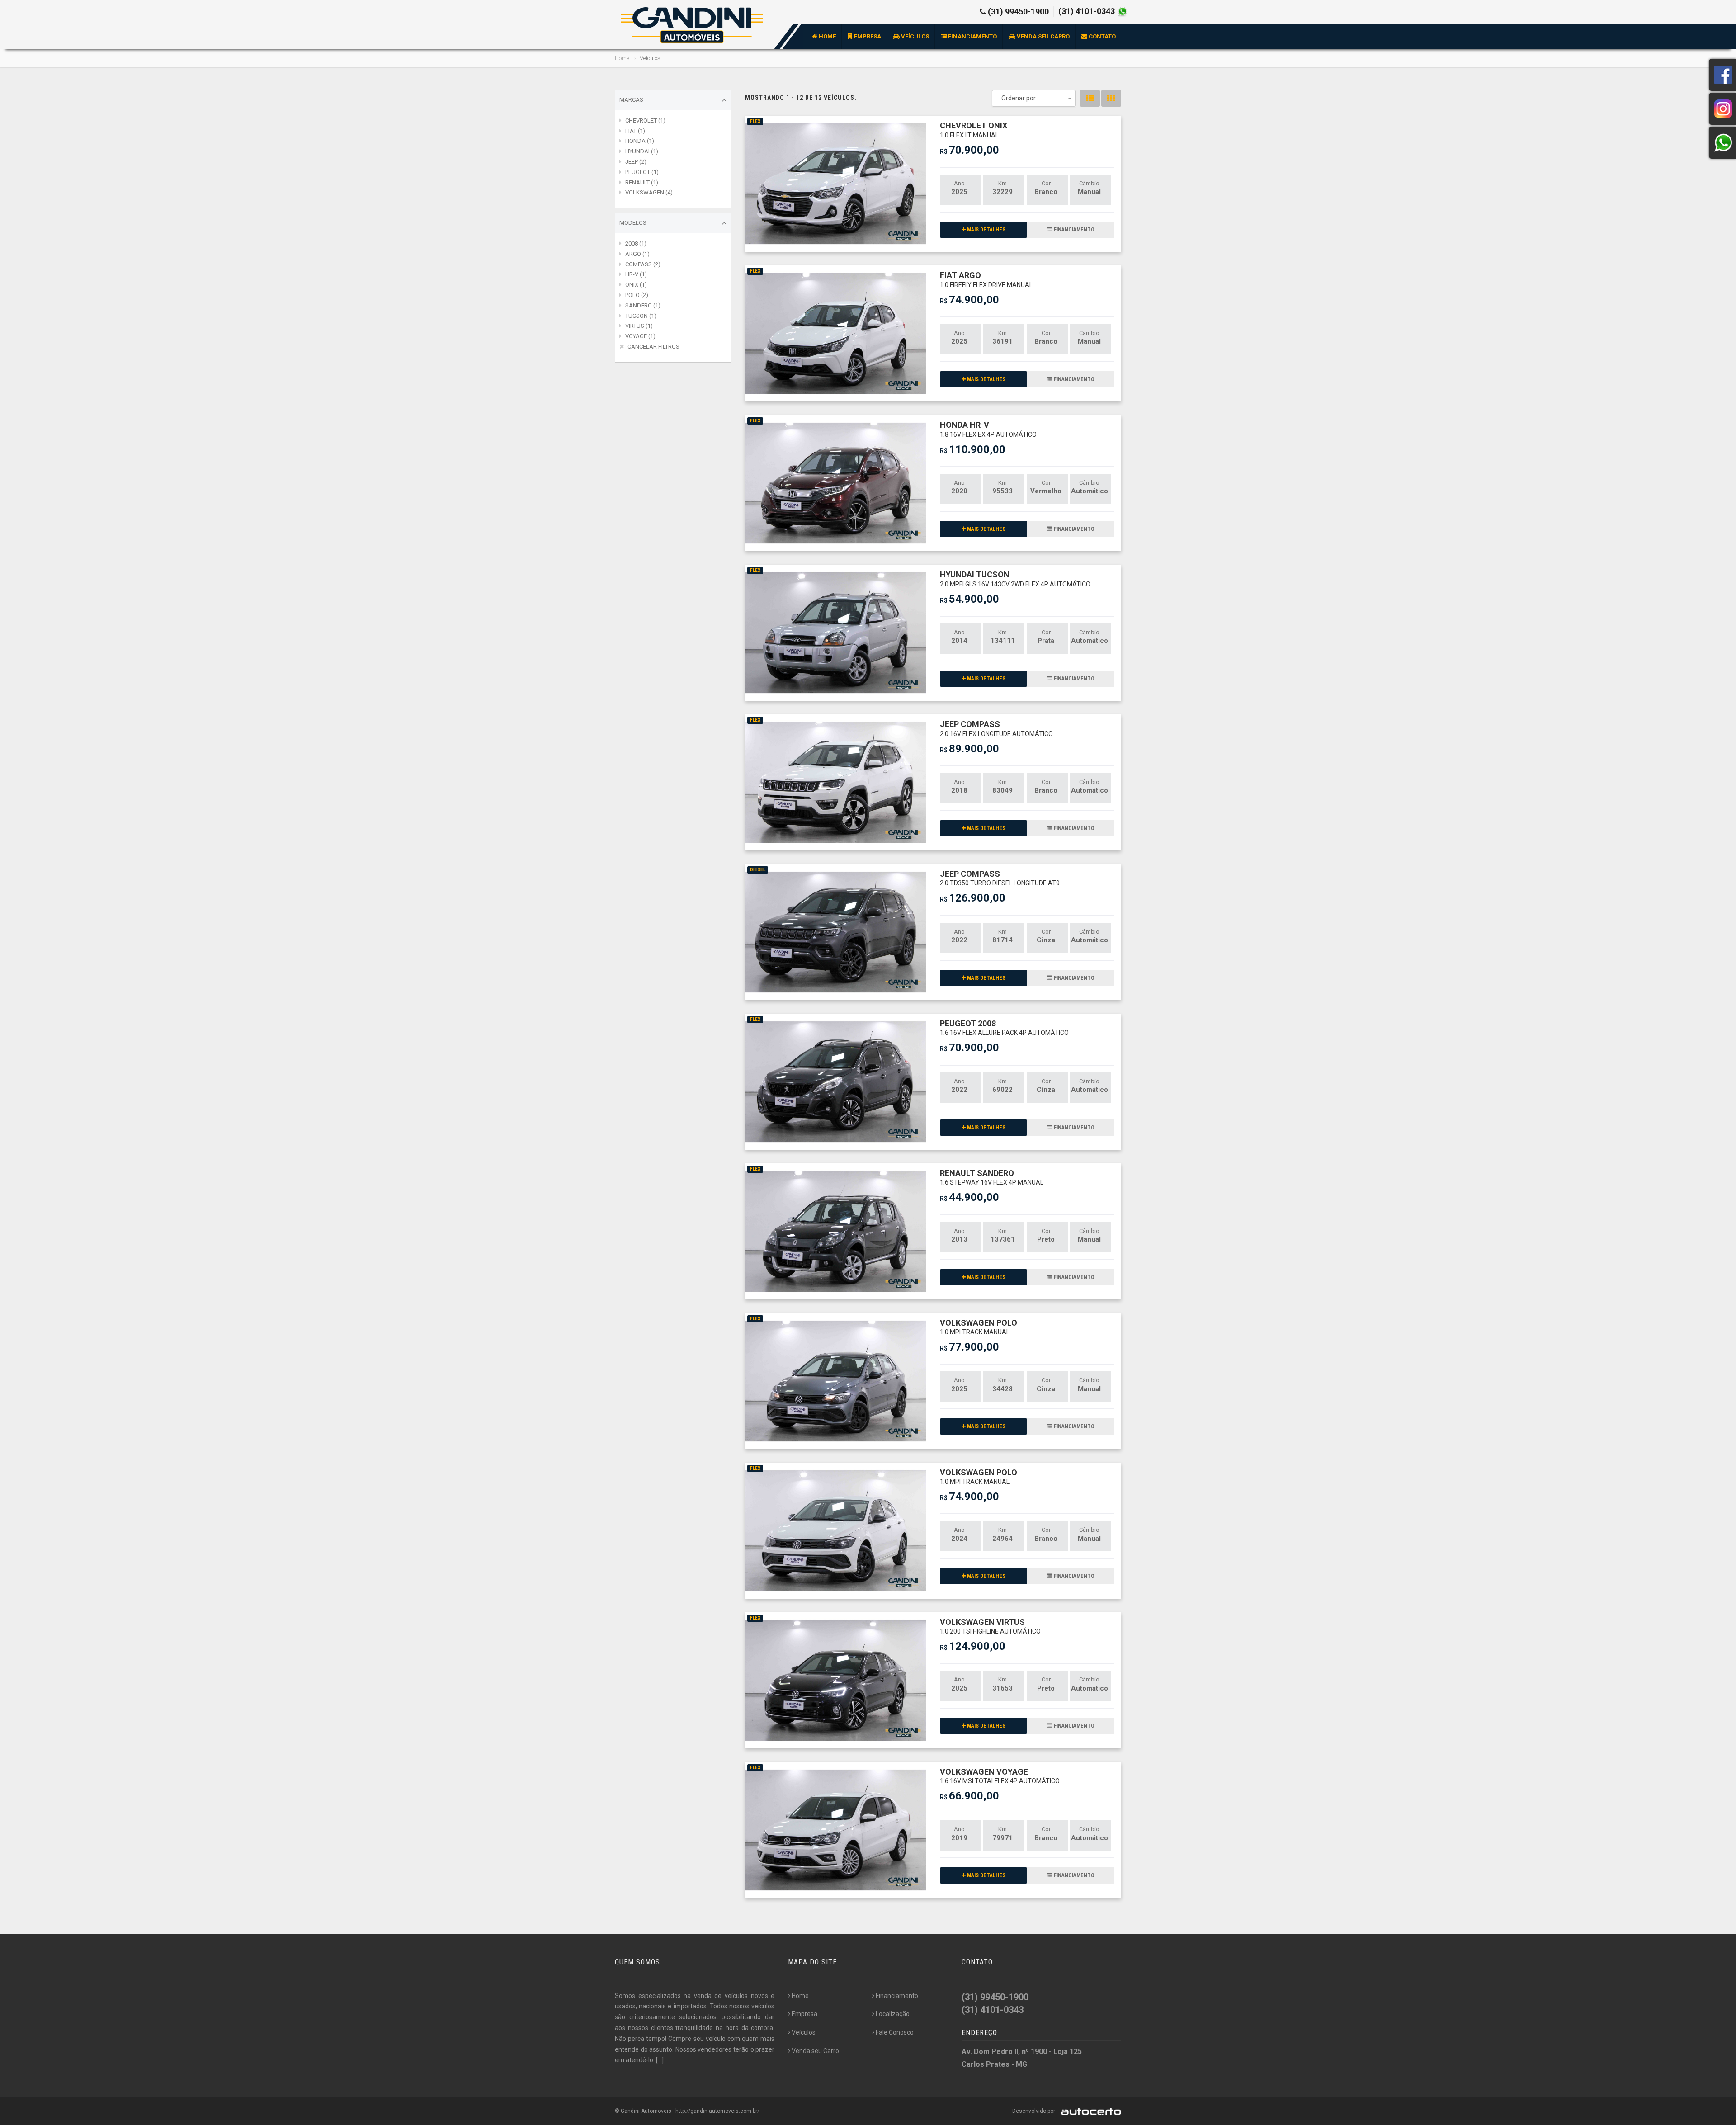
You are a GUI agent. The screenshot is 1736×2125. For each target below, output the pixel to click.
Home (827, 36)
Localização (893, 2014)
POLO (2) (637, 295)
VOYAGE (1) (640, 336)
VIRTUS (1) (639, 326)
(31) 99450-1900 (1018, 12)
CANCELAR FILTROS (653, 347)
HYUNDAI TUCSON (1015, 578)
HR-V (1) (636, 274)
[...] (660, 2060)
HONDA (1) (640, 141)
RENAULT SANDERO (992, 1177)
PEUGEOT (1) (642, 172)
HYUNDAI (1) (642, 151)
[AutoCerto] (1089, 2111)
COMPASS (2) (643, 264)
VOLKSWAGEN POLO (979, 1327)
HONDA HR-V (988, 429)
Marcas (631, 100)
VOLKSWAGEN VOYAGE (1000, 1776)
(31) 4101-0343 (1087, 11)
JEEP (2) (636, 162)
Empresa (867, 36)
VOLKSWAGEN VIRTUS (990, 1626)
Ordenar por (1019, 98)
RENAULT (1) (642, 182)
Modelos (633, 223)
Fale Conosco (895, 2032)
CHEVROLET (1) (645, 120)
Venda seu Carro (1043, 36)
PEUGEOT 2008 (1004, 1027)
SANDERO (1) (643, 305)
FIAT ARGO (986, 279)
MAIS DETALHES (986, 230)
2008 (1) (636, 243)
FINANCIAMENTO (1073, 230)
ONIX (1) (636, 285)
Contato (1102, 36)
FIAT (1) (635, 131)
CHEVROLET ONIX (974, 130)
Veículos (914, 36)
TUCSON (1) (641, 316)
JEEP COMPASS (996, 728)
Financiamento (972, 36)
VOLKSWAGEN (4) (649, 192)
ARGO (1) (637, 254)
